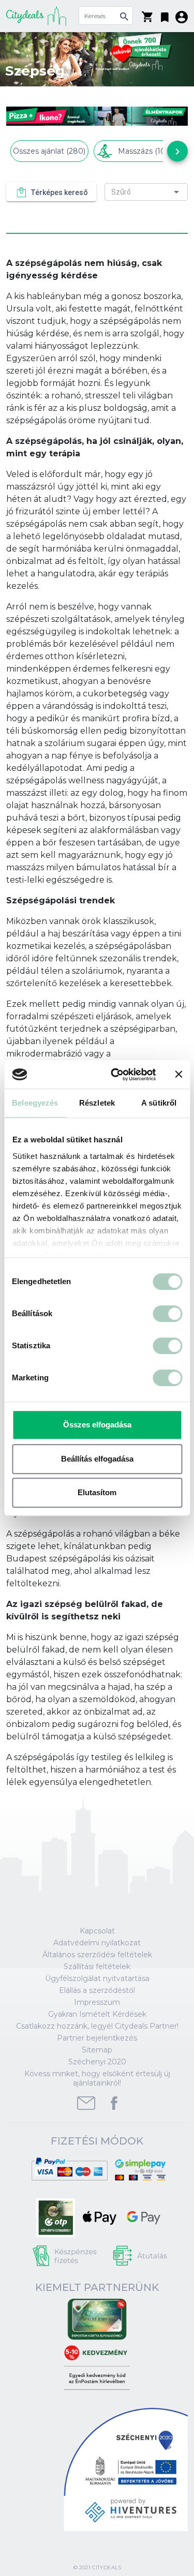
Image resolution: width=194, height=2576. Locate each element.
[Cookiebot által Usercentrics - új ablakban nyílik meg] (116, 1075)
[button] (165, 15)
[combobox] (146, 192)
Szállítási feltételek (97, 1967)
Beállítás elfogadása (97, 1459)
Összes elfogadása (97, 1425)
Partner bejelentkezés (97, 2038)
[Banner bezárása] (178, 1075)
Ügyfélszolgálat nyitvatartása (97, 1978)
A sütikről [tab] (159, 1103)
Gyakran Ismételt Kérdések (97, 2014)
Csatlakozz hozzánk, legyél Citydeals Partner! (97, 2026)
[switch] (167, 1314)
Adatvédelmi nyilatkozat (97, 1943)
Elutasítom (97, 1492)
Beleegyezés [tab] (35, 1103)
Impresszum (97, 2002)
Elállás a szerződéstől (97, 1990)
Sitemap (97, 2050)
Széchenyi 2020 (97, 2062)
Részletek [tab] (97, 1103)
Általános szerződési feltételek (97, 1955)
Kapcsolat (97, 1931)
